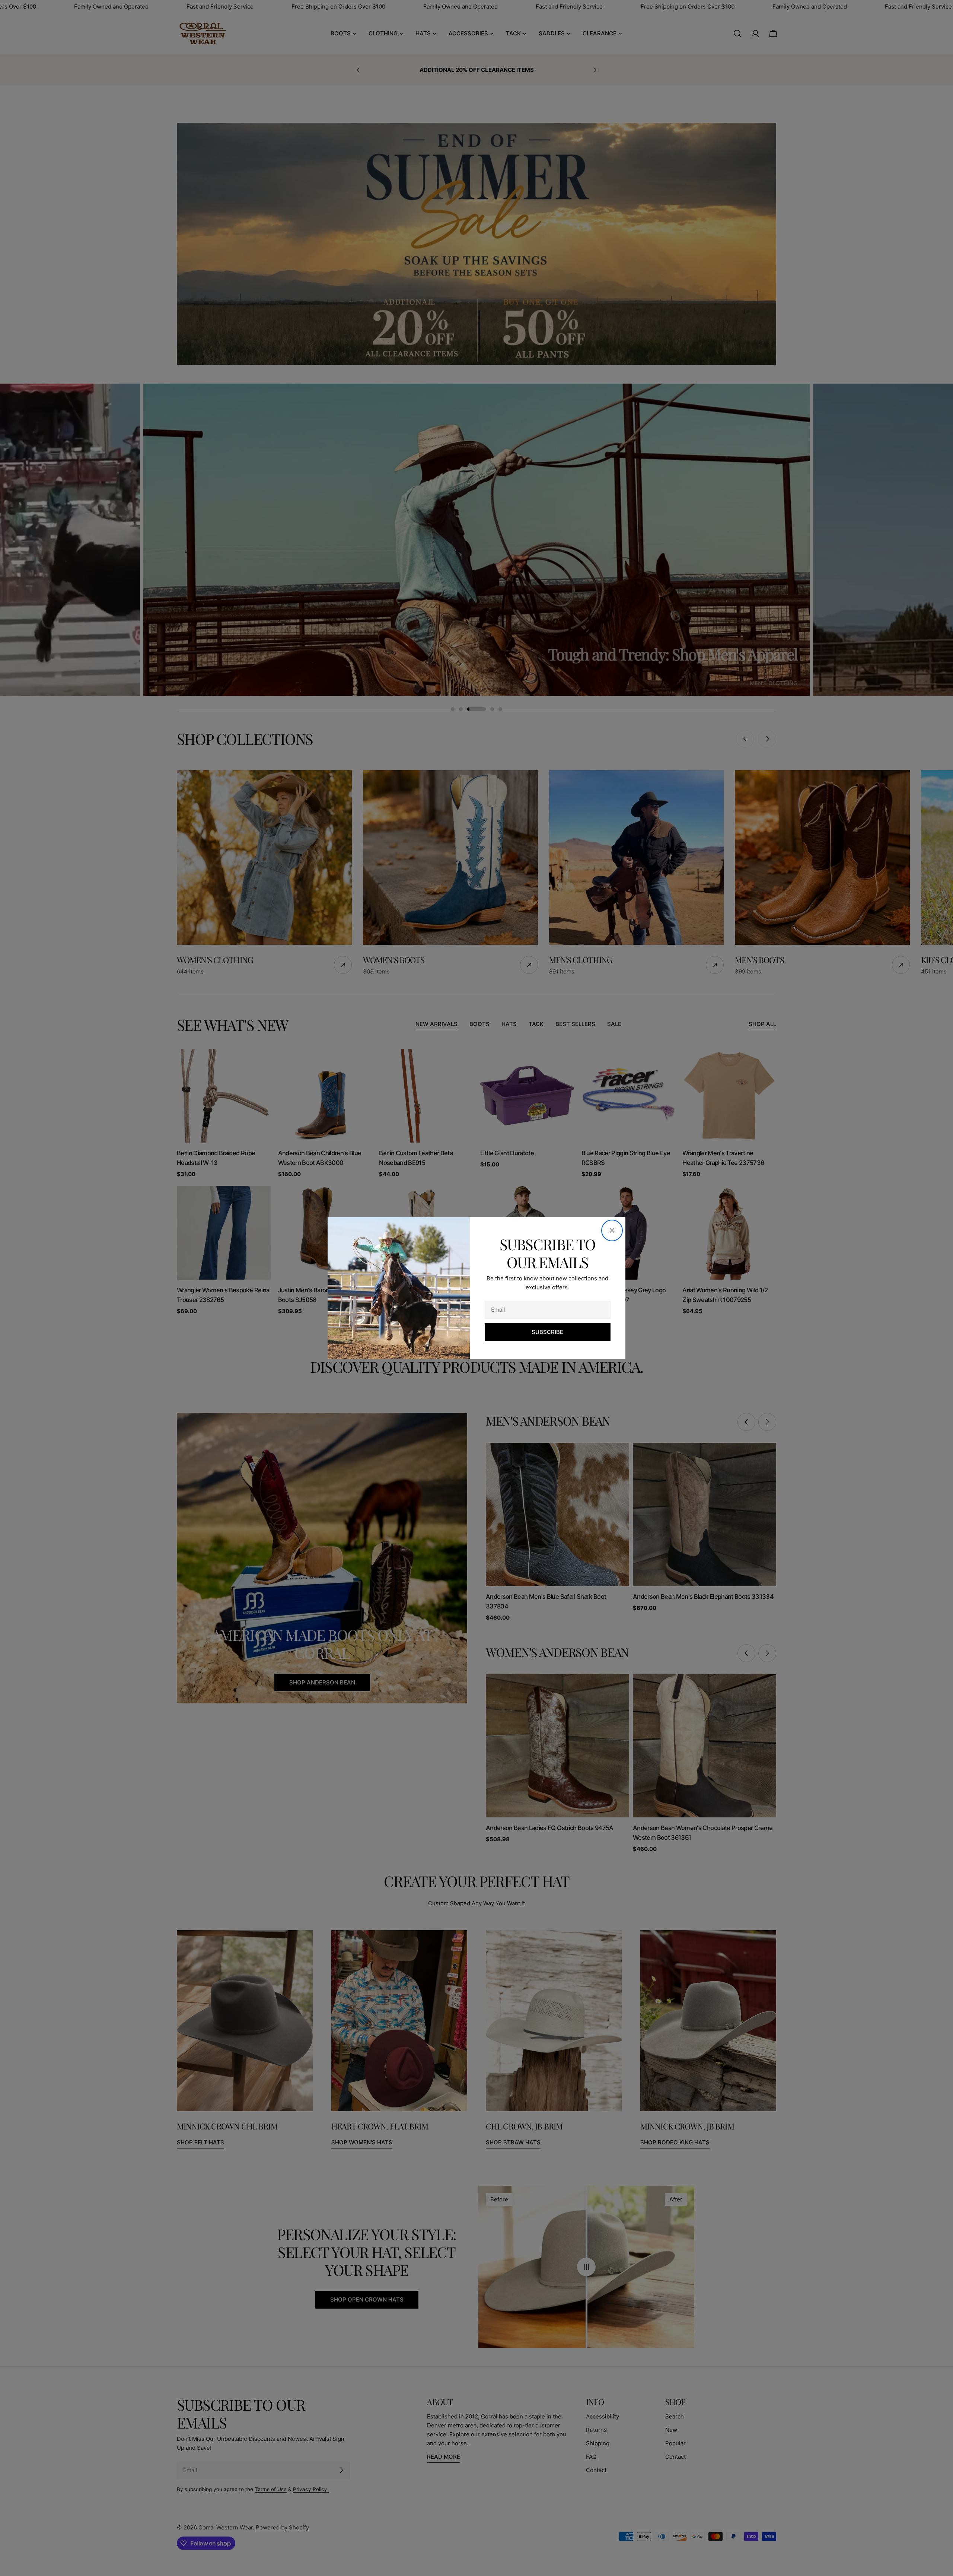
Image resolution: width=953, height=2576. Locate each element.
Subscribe (547, 1332)
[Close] (612, 1230)
